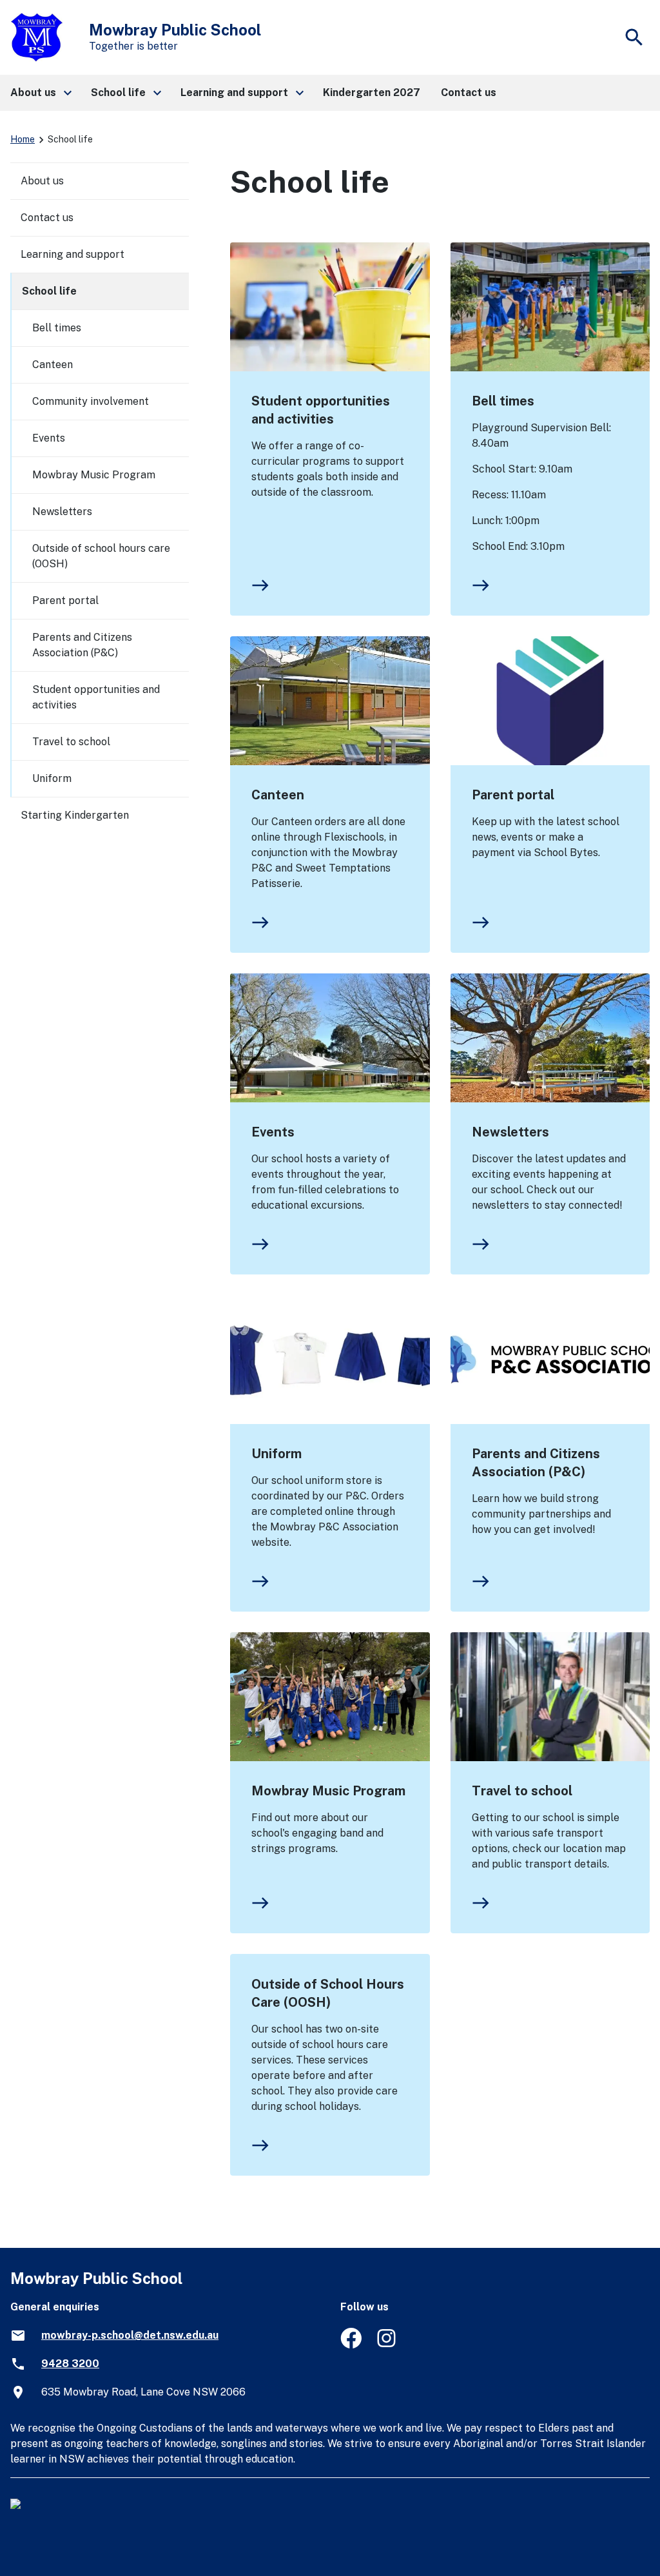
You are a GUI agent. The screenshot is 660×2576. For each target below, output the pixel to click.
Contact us (47, 218)
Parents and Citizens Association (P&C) (536, 1463)
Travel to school (522, 1791)
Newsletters (510, 1132)
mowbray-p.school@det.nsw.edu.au (130, 2335)
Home (23, 139)
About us (42, 181)
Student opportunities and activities (321, 410)
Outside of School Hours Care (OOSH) (328, 1993)
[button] (40, 93)
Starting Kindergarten (75, 815)
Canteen (278, 795)
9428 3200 (70, 2364)
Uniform (277, 1454)
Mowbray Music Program (328, 1791)
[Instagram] (388, 2345)
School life (49, 291)
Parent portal (513, 795)
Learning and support (73, 254)
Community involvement (91, 401)
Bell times (503, 401)
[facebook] (351, 2345)
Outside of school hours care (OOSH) (101, 556)
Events (273, 1132)
